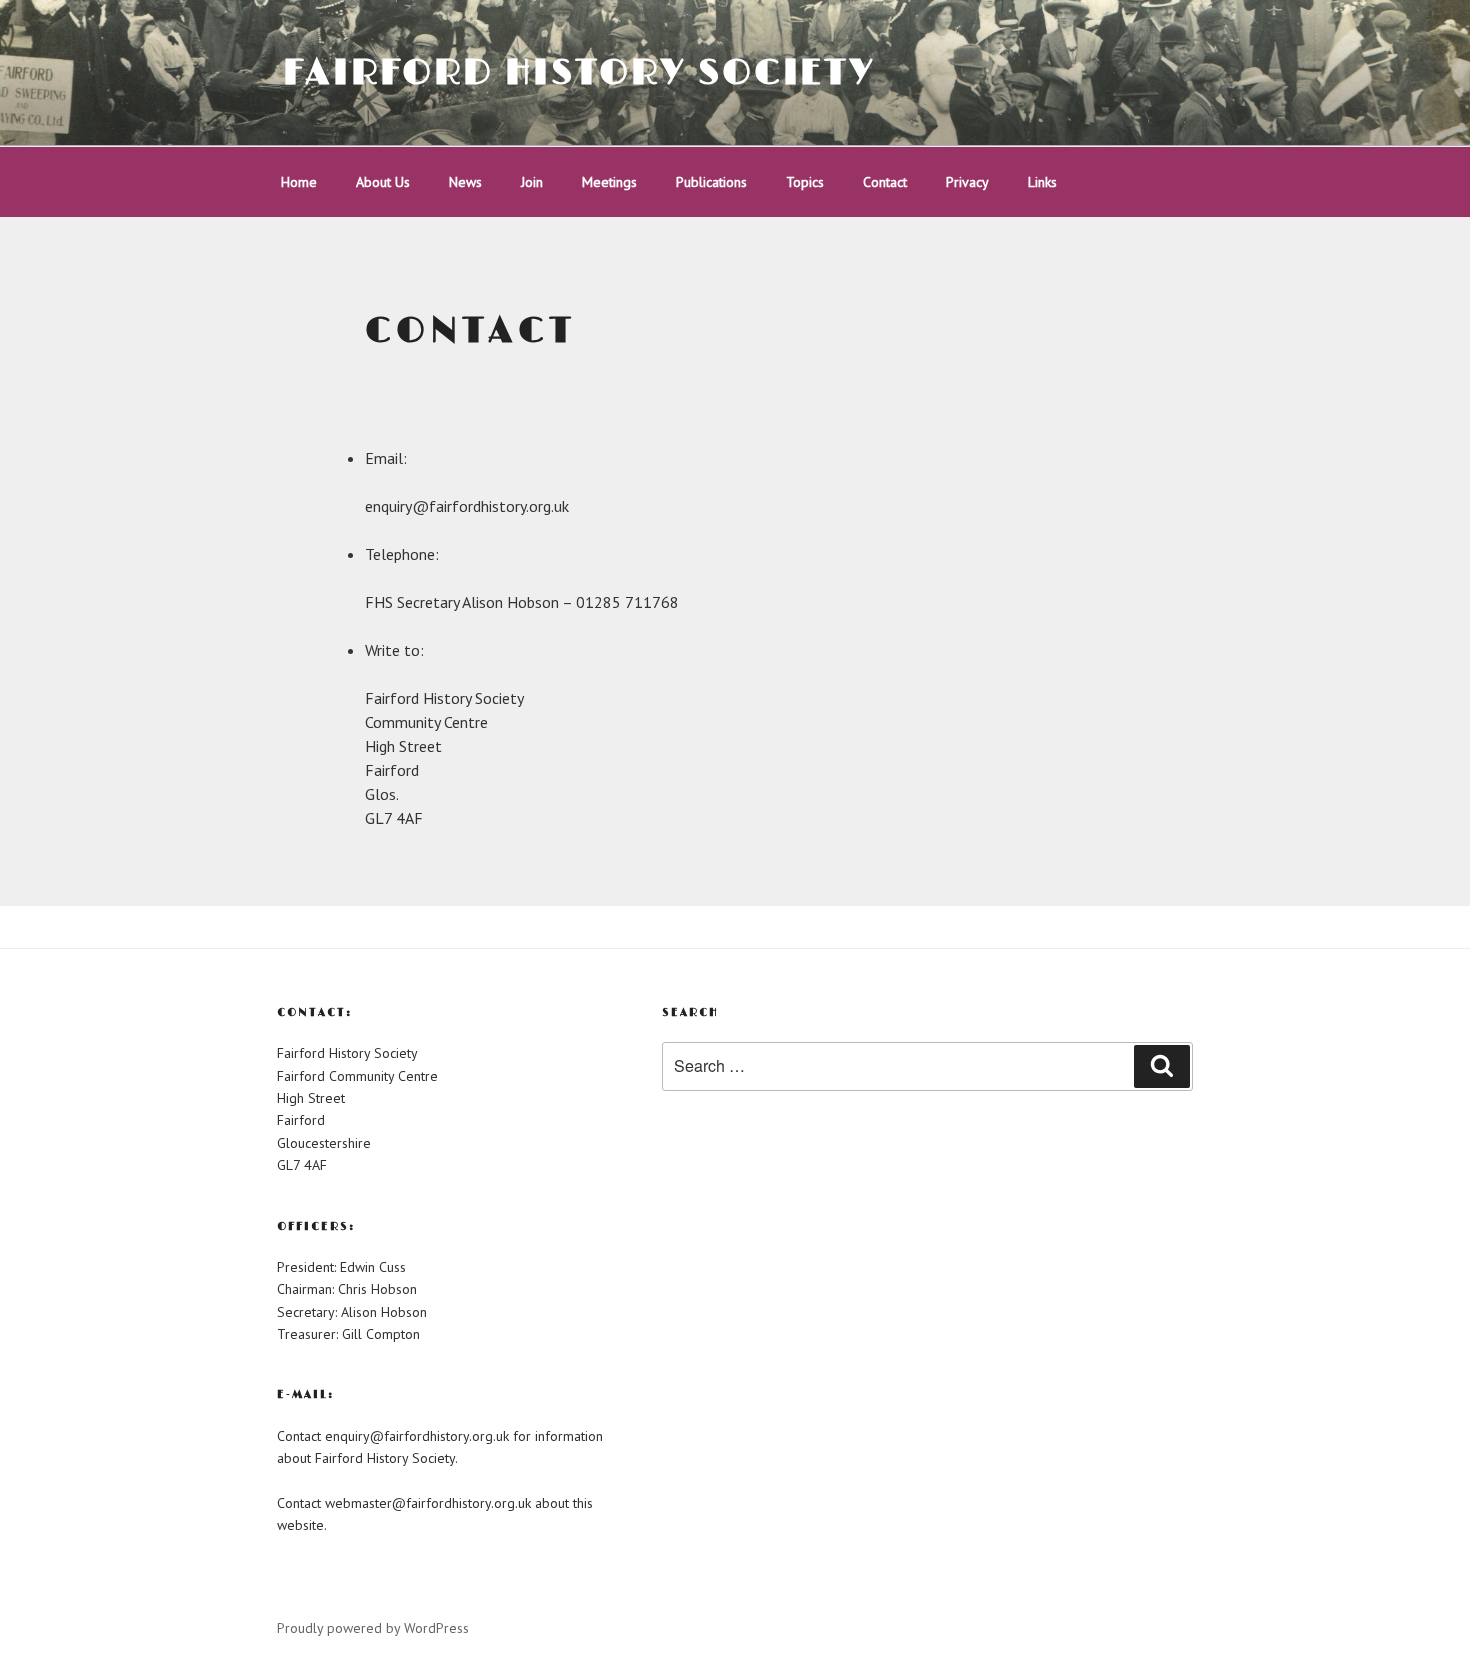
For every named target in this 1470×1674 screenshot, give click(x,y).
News (465, 182)
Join (532, 182)
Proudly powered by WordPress (373, 1628)
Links (1042, 182)
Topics (805, 182)
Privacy (967, 182)
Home (299, 182)
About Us (383, 182)
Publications (711, 182)
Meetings (609, 182)
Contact (885, 182)
